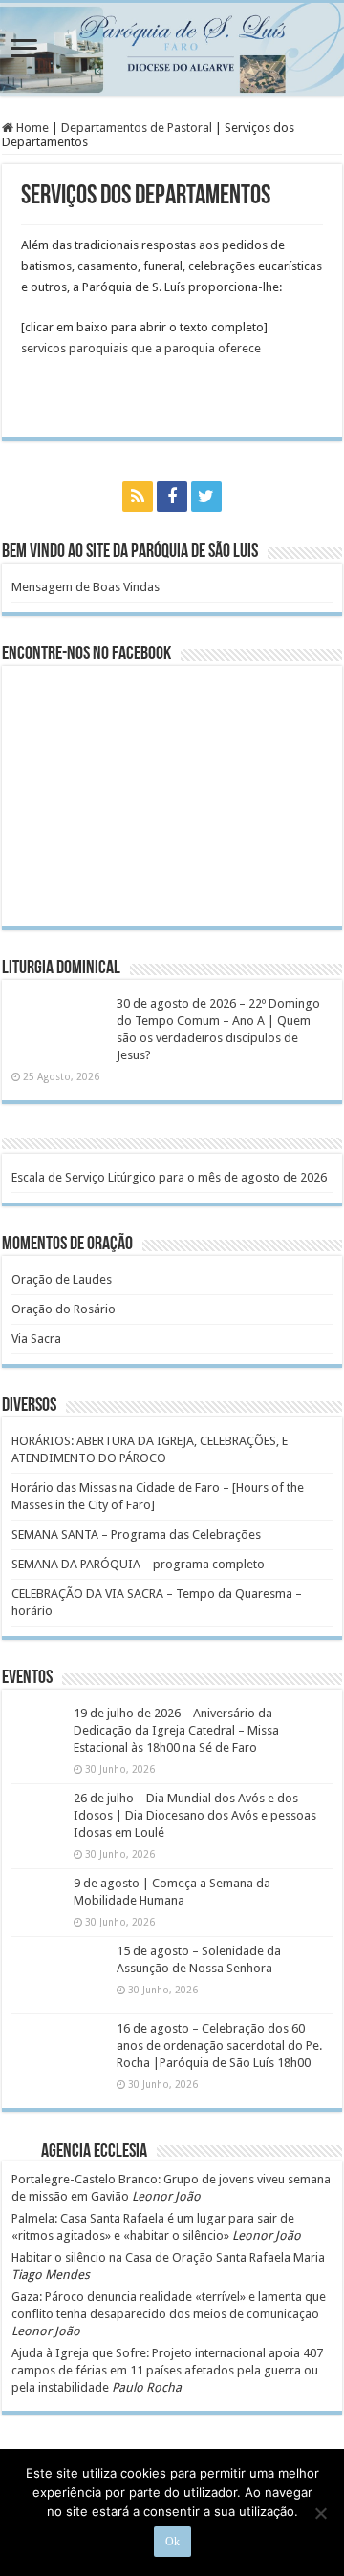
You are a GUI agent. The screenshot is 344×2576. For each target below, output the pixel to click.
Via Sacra (36, 1339)
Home (31, 128)
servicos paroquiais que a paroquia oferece (141, 348)
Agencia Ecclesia (94, 2152)
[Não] (320, 2513)
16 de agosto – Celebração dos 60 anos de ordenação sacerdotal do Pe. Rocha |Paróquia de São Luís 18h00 (219, 2045)
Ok (172, 2542)
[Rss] (138, 497)
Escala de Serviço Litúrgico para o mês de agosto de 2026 (169, 1177)
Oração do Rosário (64, 1309)
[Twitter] (206, 497)
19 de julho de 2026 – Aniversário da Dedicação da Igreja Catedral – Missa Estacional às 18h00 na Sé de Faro (176, 1730)
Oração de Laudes (62, 1279)
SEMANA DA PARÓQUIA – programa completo (138, 1564)
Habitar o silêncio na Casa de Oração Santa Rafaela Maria (168, 2257)
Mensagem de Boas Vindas (86, 587)
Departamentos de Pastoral (137, 128)
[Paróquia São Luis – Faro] (172, 50)
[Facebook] (172, 497)
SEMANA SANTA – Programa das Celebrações (136, 1534)
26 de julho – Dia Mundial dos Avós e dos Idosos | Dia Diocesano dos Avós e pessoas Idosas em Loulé (195, 1815)
